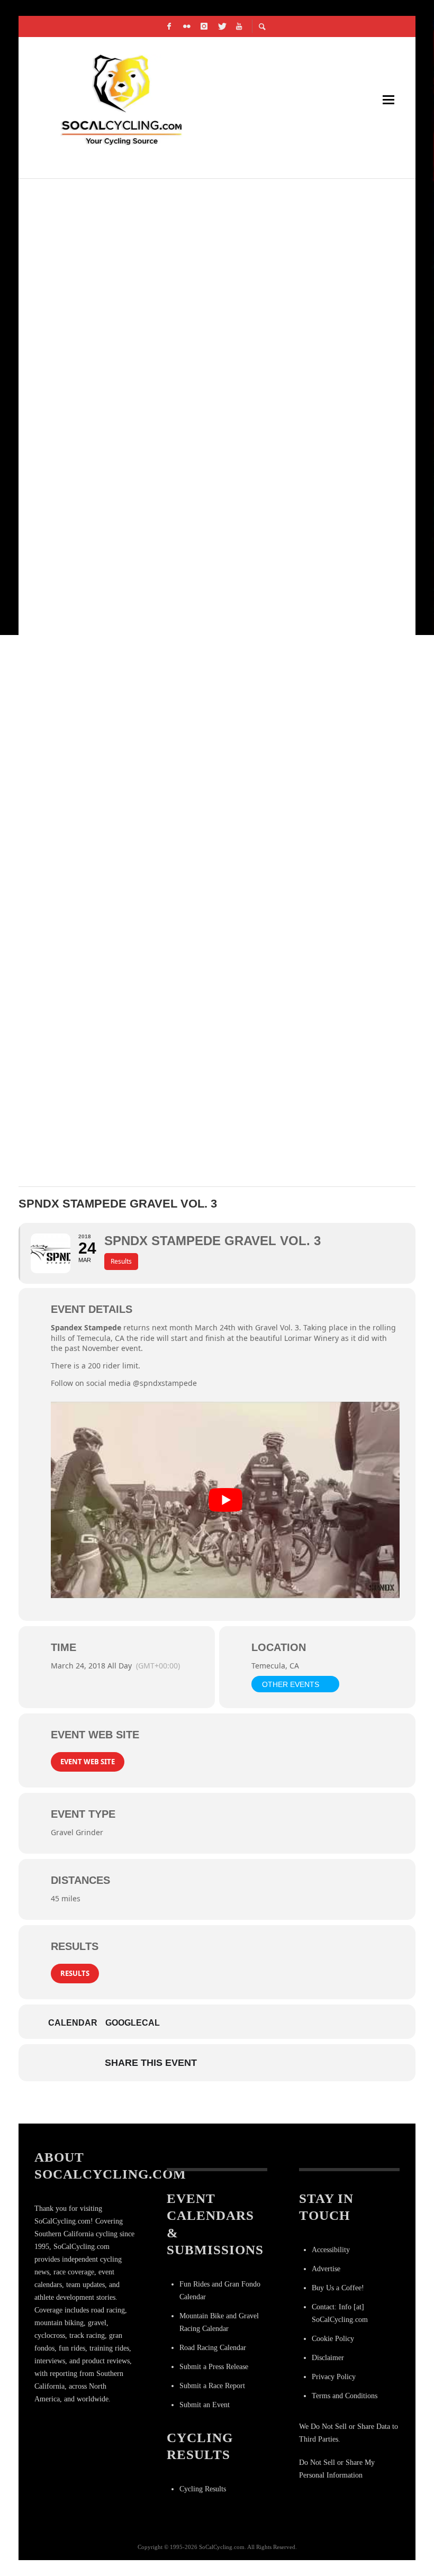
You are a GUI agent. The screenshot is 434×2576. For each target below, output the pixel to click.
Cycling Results (203, 2489)
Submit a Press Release (214, 2367)
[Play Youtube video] (225, 1500)
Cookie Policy (333, 2339)
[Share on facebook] (215, 2063)
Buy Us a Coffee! (338, 2288)
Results (75, 1973)
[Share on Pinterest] (295, 2063)
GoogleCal (133, 2023)
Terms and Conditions (345, 2396)
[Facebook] (169, 26)
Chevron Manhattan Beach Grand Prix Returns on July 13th (187, 826)
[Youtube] (239, 26)
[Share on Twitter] (242, 2063)
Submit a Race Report (212, 2386)
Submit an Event (205, 2405)
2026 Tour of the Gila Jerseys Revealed (133, 700)
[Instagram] (204, 26)
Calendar (73, 2023)
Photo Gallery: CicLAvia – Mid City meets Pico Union (166, 574)
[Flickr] (187, 26)
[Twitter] (222, 26)
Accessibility (331, 2250)
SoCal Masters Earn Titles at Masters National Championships (194, 197)
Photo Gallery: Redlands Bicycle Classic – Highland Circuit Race (203, 323)
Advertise (326, 2269)
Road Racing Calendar (213, 2348)
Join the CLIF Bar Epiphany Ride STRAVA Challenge (161, 1078)
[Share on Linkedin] (268, 2063)
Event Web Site (88, 1762)
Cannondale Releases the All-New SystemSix (150, 448)
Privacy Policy (334, 2377)
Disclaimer (328, 2358)
